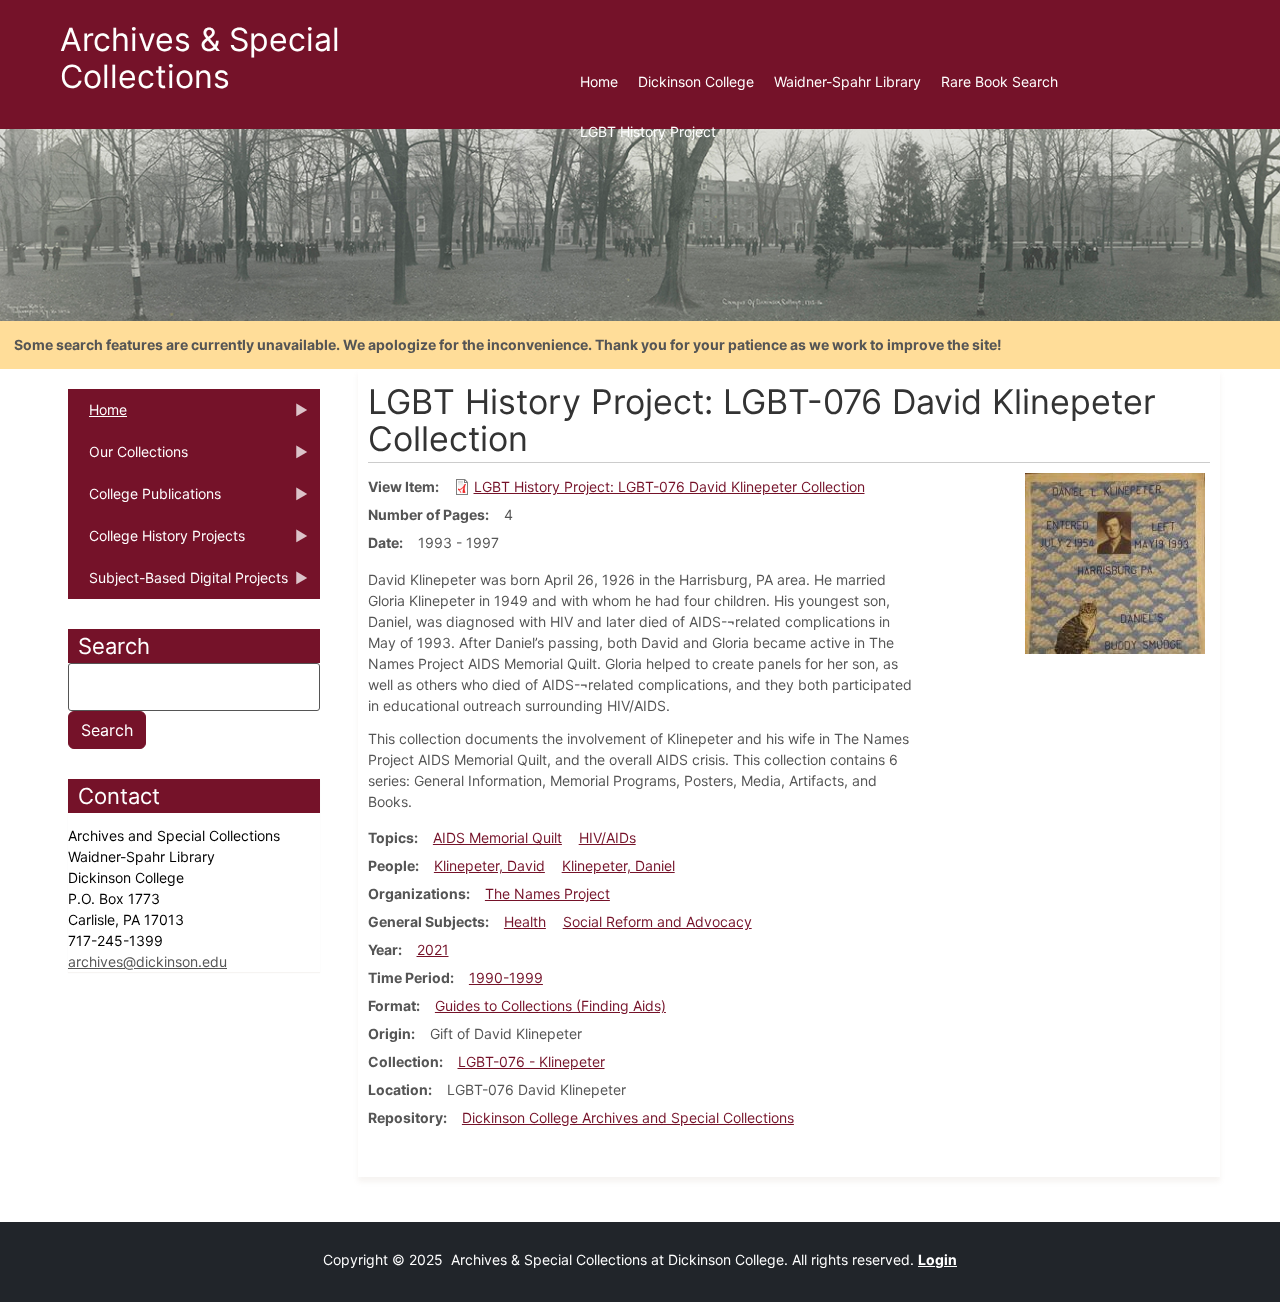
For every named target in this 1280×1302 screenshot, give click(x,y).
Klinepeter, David (489, 865)
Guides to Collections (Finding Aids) (550, 1005)
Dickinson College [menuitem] (696, 81)
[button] (1115, 562)
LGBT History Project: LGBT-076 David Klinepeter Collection (669, 486)
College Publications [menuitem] (144, 500)
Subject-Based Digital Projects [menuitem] (178, 584)
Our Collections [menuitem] (128, 458)
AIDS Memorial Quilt (497, 837)
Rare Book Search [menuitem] (999, 81)
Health (525, 921)
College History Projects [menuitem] (156, 542)
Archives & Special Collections (200, 58)
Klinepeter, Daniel (618, 865)
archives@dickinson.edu (147, 961)
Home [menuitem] (599, 81)
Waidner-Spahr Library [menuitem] (847, 81)
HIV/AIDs (607, 837)
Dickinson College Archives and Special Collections (628, 1117)
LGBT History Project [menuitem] (648, 131)
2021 (433, 949)
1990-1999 (506, 977)
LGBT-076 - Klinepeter (531, 1061)
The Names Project (547, 893)
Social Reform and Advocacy (657, 921)
